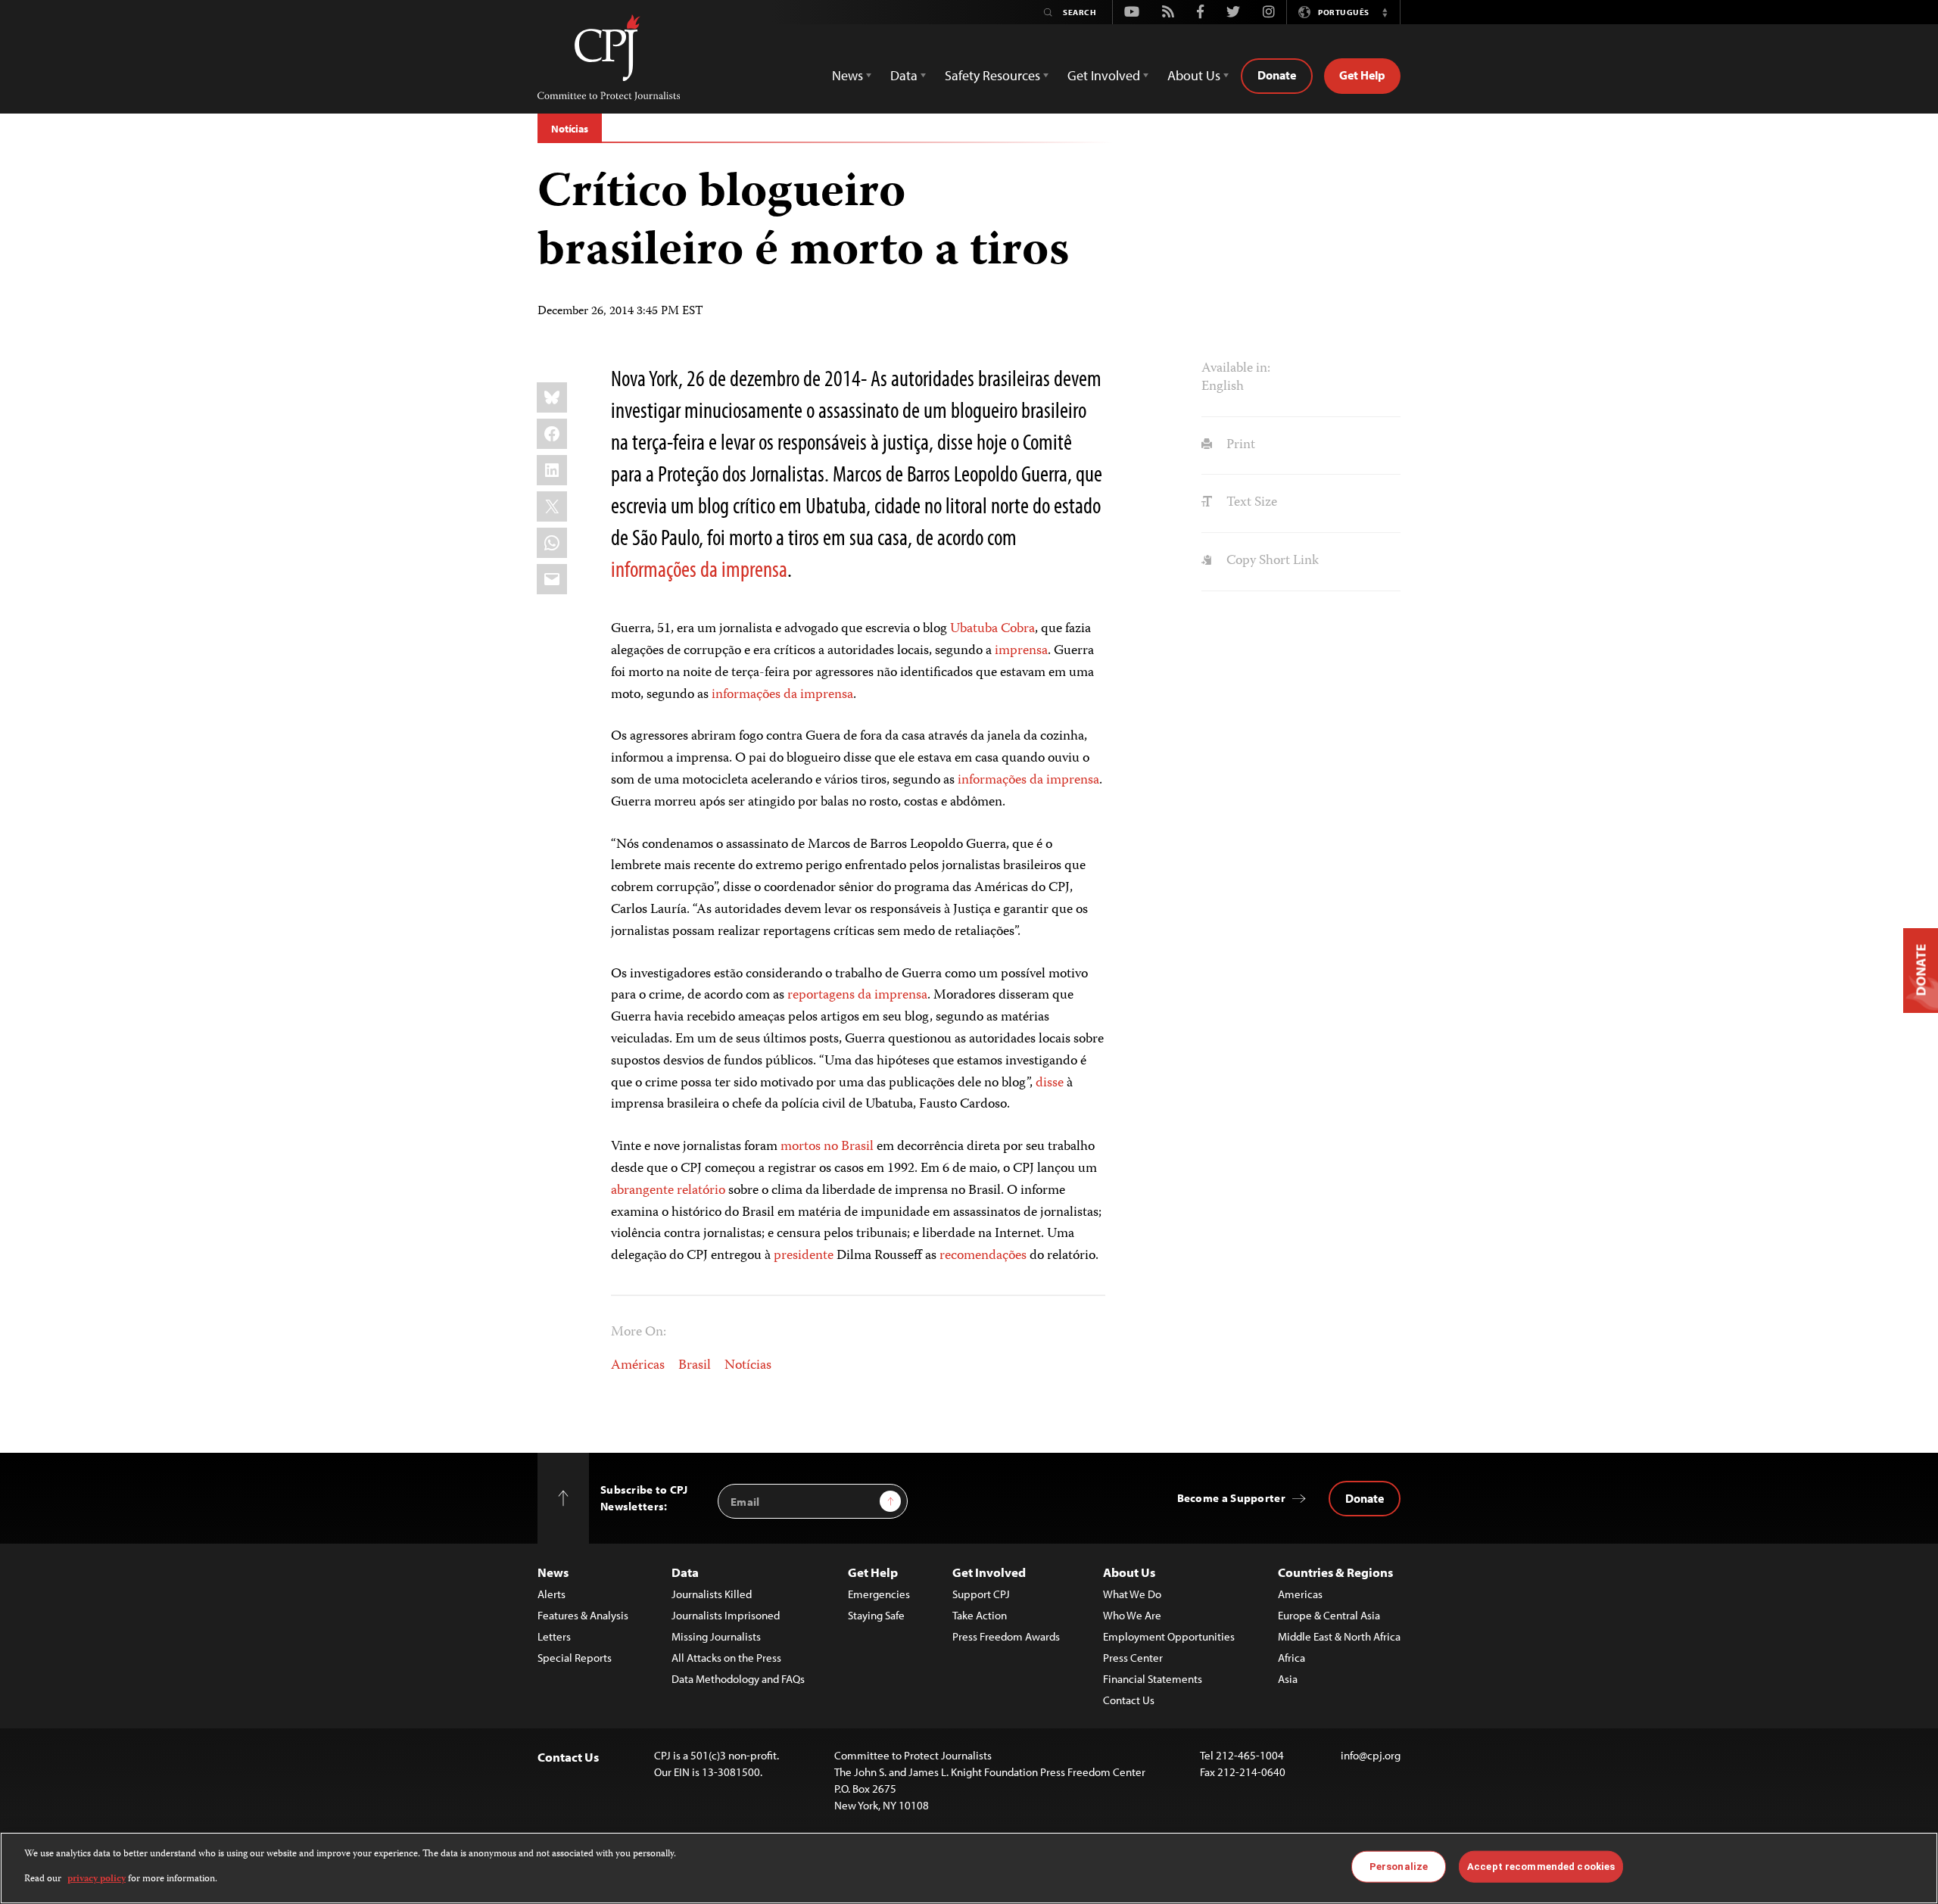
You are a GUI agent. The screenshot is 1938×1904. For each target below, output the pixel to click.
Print (1239, 445)
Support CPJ (981, 1594)
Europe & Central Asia (1329, 1615)
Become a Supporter (1231, 1498)
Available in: (1236, 369)
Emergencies (879, 1594)
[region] (969, 1868)
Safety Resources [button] (992, 75)
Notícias (570, 129)
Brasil (695, 1366)
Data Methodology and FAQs (738, 1679)
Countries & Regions (1335, 1572)
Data (685, 1572)
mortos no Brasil (827, 1147)
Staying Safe (876, 1615)
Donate (1277, 75)
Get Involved (989, 1572)
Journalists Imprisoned (726, 1615)
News (553, 1572)
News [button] (847, 75)
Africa (1291, 1658)
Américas (638, 1366)
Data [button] (904, 75)
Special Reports (575, 1658)
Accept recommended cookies (1541, 1867)
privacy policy (97, 1879)
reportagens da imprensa (857, 996)
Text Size (1250, 503)
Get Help (1362, 75)
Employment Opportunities (1169, 1636)
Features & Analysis (583, 1615)
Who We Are (1132, 1615)
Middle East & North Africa (1339, 1636)
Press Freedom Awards (1006, 1636)
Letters (554, 1636)
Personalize (1399, 1867)
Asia (1288, 1679)
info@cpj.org (1371, 1755)
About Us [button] (1194, 75)
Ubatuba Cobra (992, 629)
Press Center (1133, 1658)
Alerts (551, 1594)
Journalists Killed (712, 1594)
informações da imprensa (699, 569)
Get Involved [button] (1104, 75)
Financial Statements (1153, 1679)
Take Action (980, 1615)
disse (1050, 1083)
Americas (1300, 1594)
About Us (1129, 1572)
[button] (1385, 12)
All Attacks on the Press (726, 1658)
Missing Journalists (716, 1636)
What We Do (1132, 1594)
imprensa (1021, 651)
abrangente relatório (668, 1191)
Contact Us (1129, 1700)
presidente (804, 1256)
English (1223, 387)
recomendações (983, 1256)
